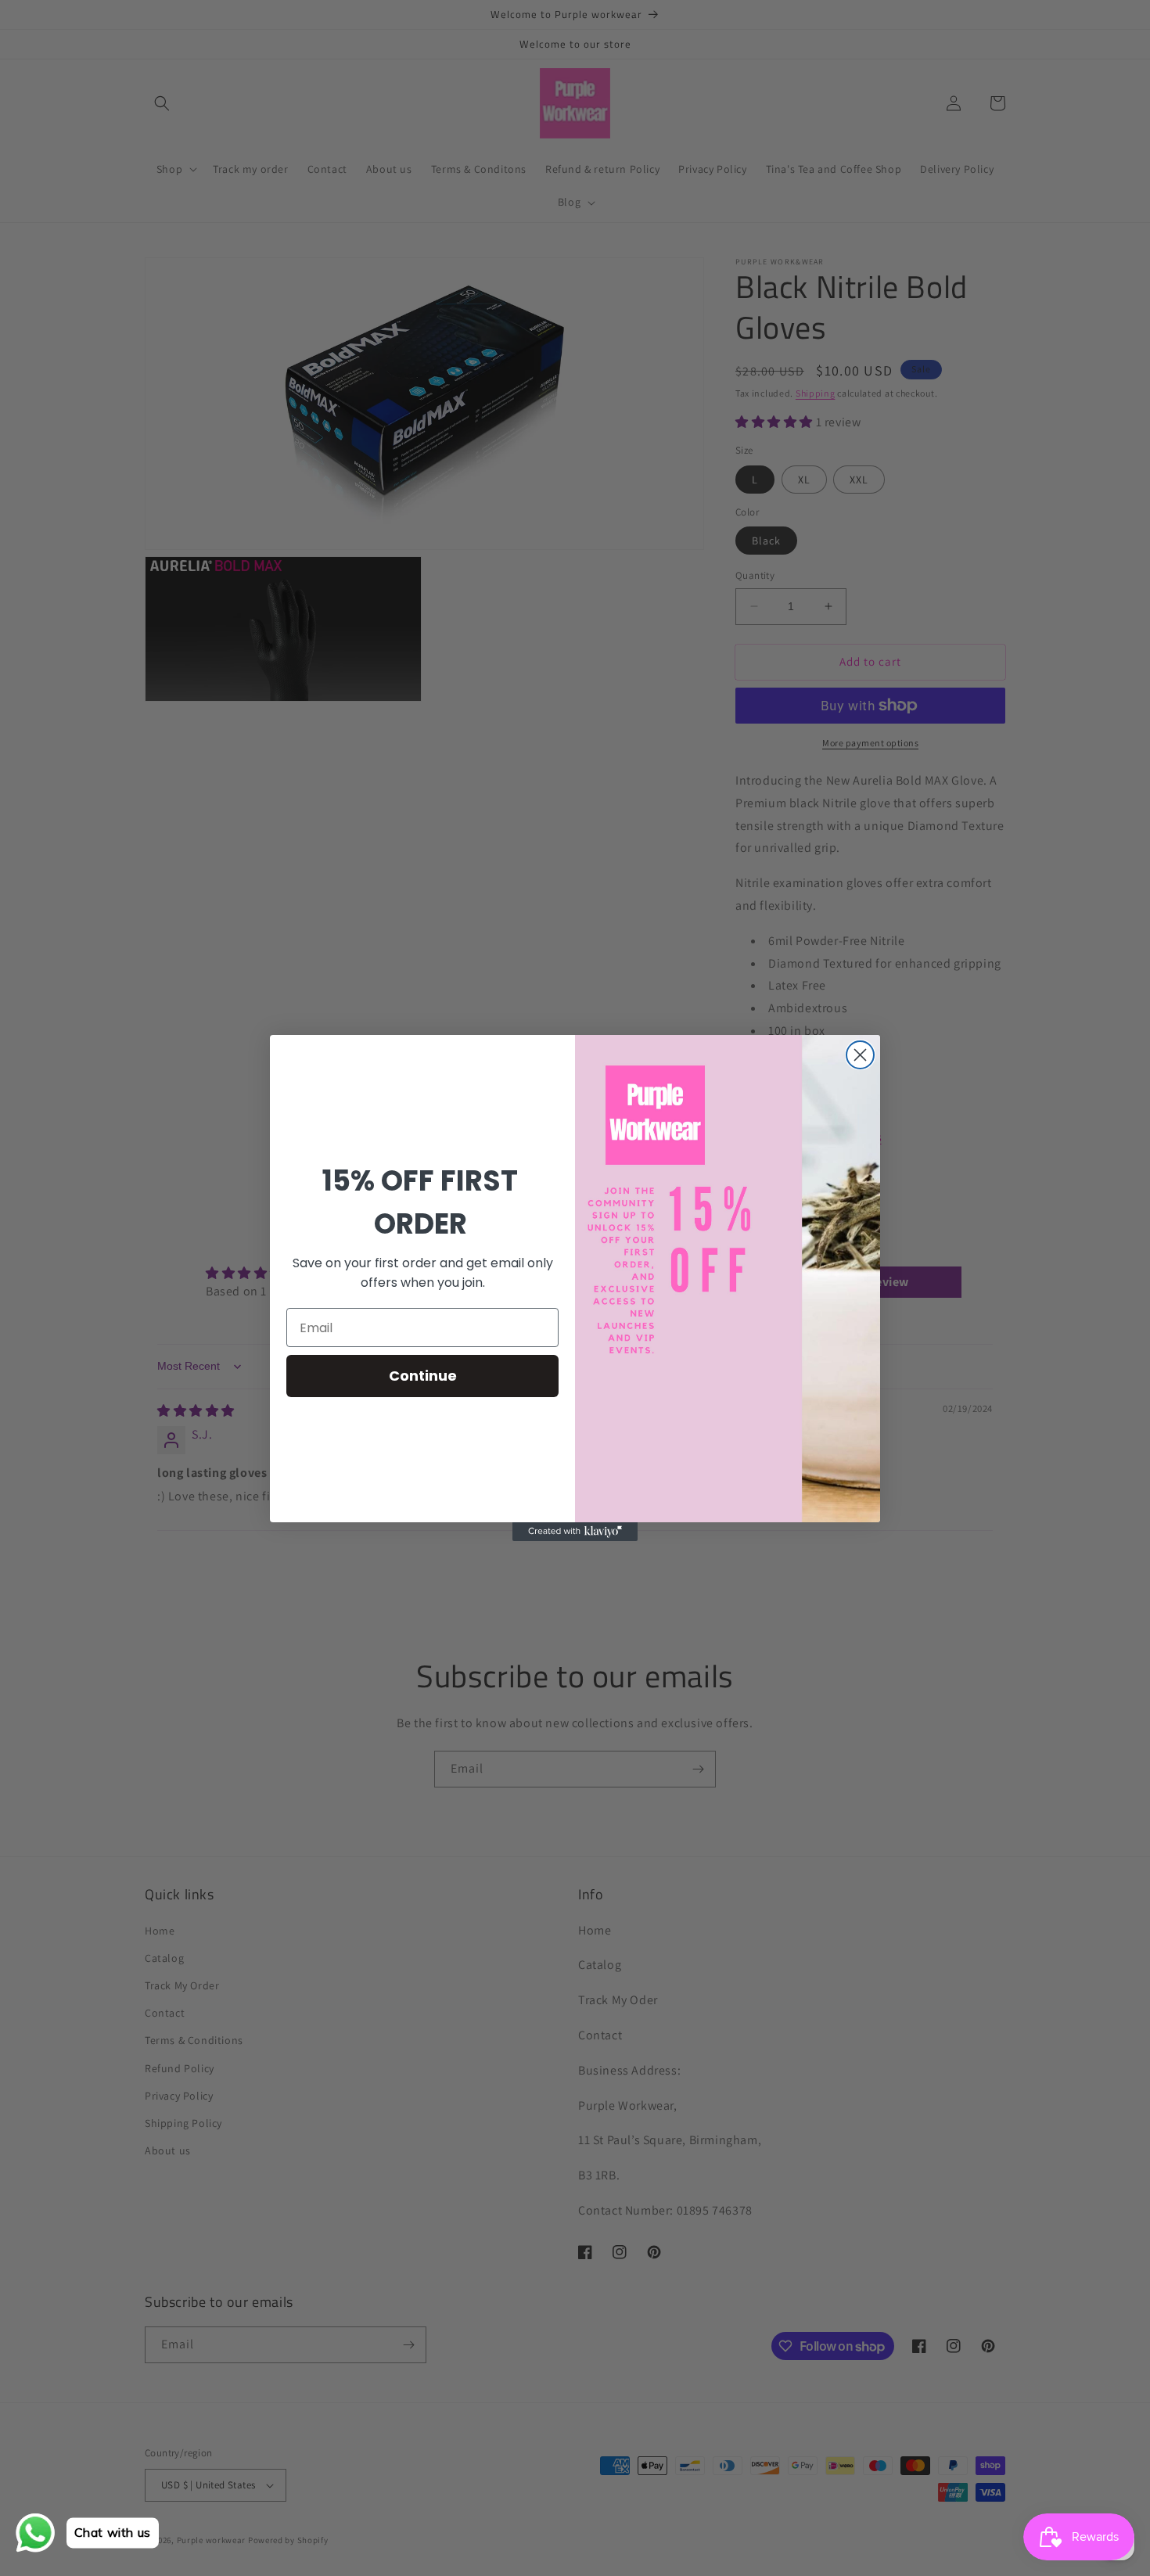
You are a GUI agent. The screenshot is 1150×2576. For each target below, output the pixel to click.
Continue (423, 1376)
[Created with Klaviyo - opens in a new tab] (575, 1532)
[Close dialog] (860, 1055)
